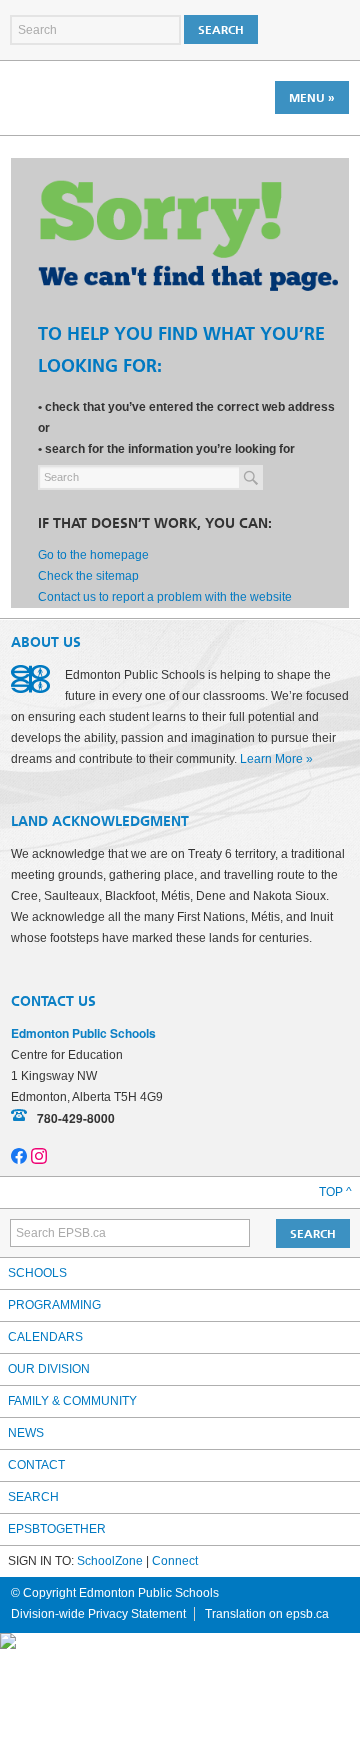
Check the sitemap (88, 576)
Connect (175, 1561)
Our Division (49, 1369)
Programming (54, 1305)
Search (33, 1497)
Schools (37, 1273)
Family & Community (72, 1401)
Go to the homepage (93, 555)
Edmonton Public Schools (98, 97)
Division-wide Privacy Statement (98, 1614)
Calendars (45, 1337)
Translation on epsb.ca (267, 1614)
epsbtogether (57, 1529)
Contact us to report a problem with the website (165, 597)
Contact (36, 1465)
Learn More (271, 759)
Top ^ (335, 1192)
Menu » (312, 98)
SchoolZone (110, 1561)
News (26, 1433)
